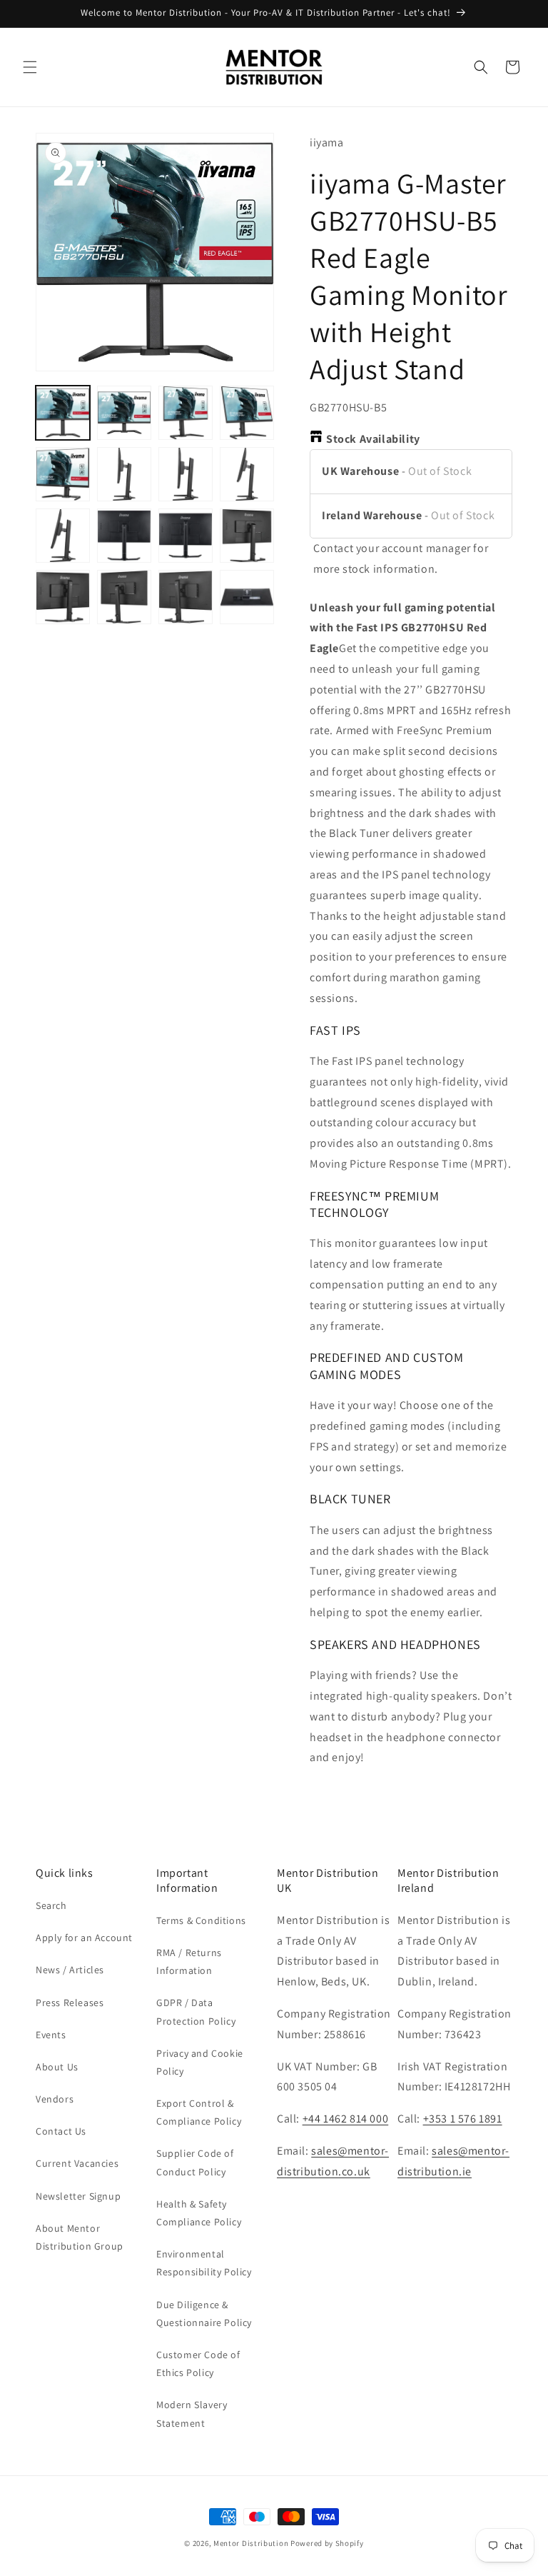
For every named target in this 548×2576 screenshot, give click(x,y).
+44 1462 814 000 (346, 2119)
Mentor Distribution (251, 2543)
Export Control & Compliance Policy (199, 2112)
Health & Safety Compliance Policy (199, 2213)
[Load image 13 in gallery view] (63, 597)
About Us (57, 2067)
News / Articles (70, 1970)
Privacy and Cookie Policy (200, 2062)
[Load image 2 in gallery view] (124, 413)
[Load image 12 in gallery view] (247, 536)
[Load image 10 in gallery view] (124, 536)
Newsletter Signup (78, 2196)
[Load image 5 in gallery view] (63, 474)
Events (51, 2035)
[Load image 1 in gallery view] (63, 413)
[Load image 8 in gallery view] (247, 474)
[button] (30, 67)
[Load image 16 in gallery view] (247, 597)
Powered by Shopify (327, 2543)
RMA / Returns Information (189, 1961)
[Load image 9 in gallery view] (63, 536)
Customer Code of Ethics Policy (198, 2364)
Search (51, 1905)
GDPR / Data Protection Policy (196, 2011)
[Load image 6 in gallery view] (124, 474)
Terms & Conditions (201, 1920)
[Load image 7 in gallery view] (186, 474)
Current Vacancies (77, 2163)
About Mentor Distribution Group (80, 2237)
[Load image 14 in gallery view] (124, 597)
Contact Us (61, 2131)
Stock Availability (373, 439)
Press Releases (70, 2003)
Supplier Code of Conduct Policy (195, 2162)
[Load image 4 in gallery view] (247, 413)
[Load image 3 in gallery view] (186, 413)
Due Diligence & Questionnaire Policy (204, 2314)
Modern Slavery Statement (192, 2414)
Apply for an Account (84, 1938)
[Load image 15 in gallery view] (186, 597)
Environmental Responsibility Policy (204, 2263)
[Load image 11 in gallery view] (186, 536)
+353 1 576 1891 (463, 2119)
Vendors (55, 2099)
